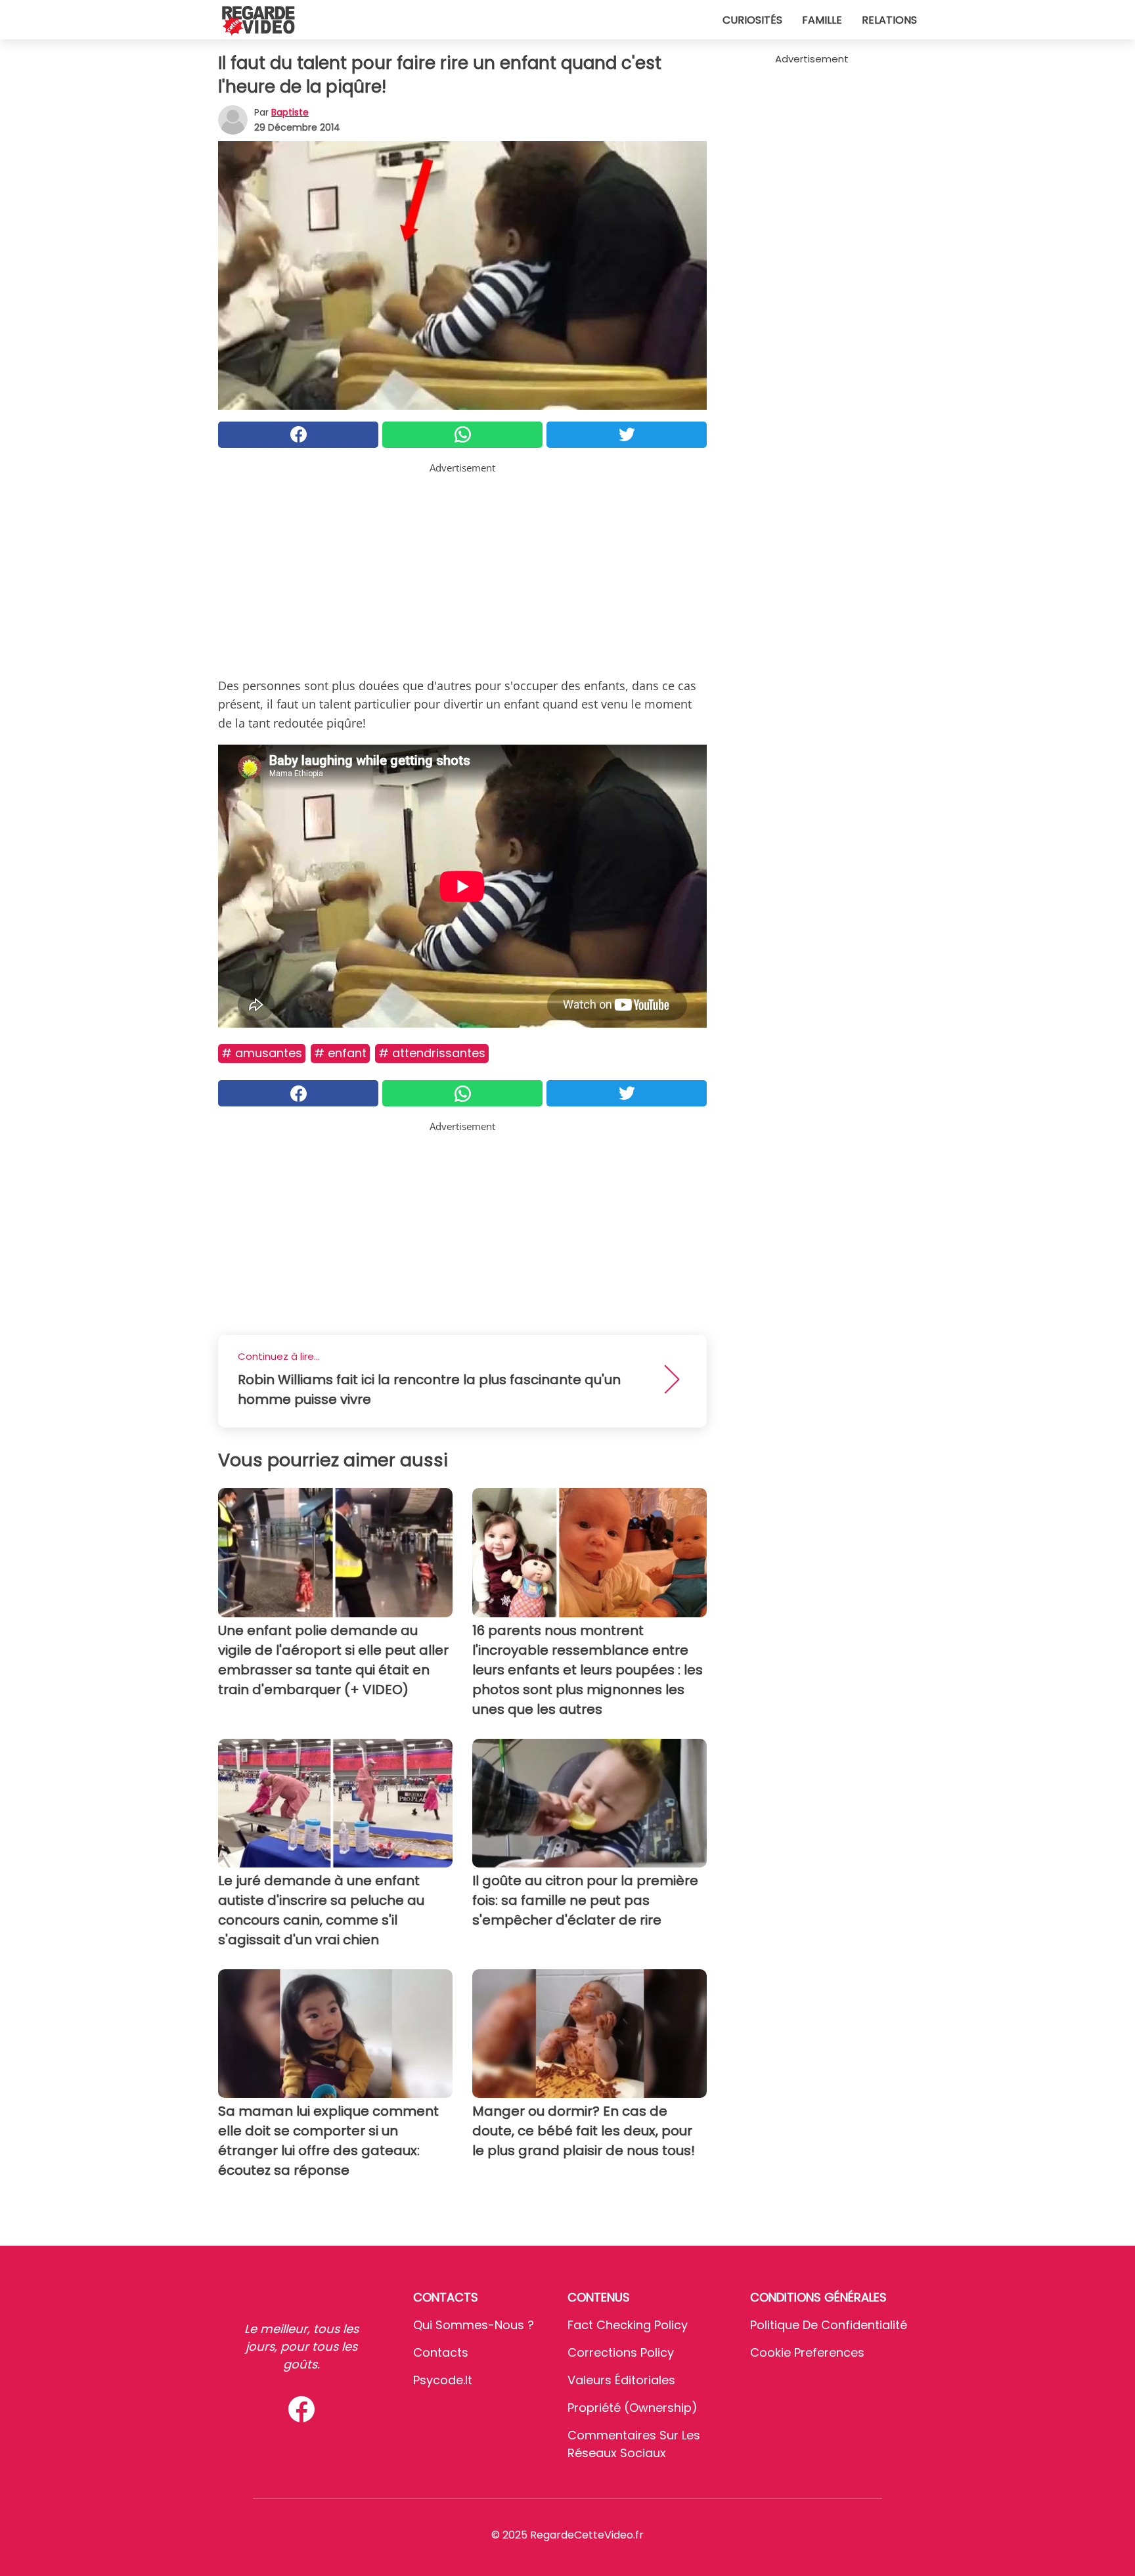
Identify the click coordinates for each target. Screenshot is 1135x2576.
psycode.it (443, 2380)
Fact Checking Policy (628, 2325)
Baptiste (290, 112)
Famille (822, 20)
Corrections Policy (621, 2352)
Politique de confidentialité (829, 2325)
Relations (889, 20)
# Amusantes (262, 1053)
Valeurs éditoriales (621, 2380)
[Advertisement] (462, 567)
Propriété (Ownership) (633, 2408)
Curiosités (752, 20)
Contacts (441, 2352)
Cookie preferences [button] (807, 2352)
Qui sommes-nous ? (474, 2325)
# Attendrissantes (432, 1053)
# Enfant (340, 1053)
